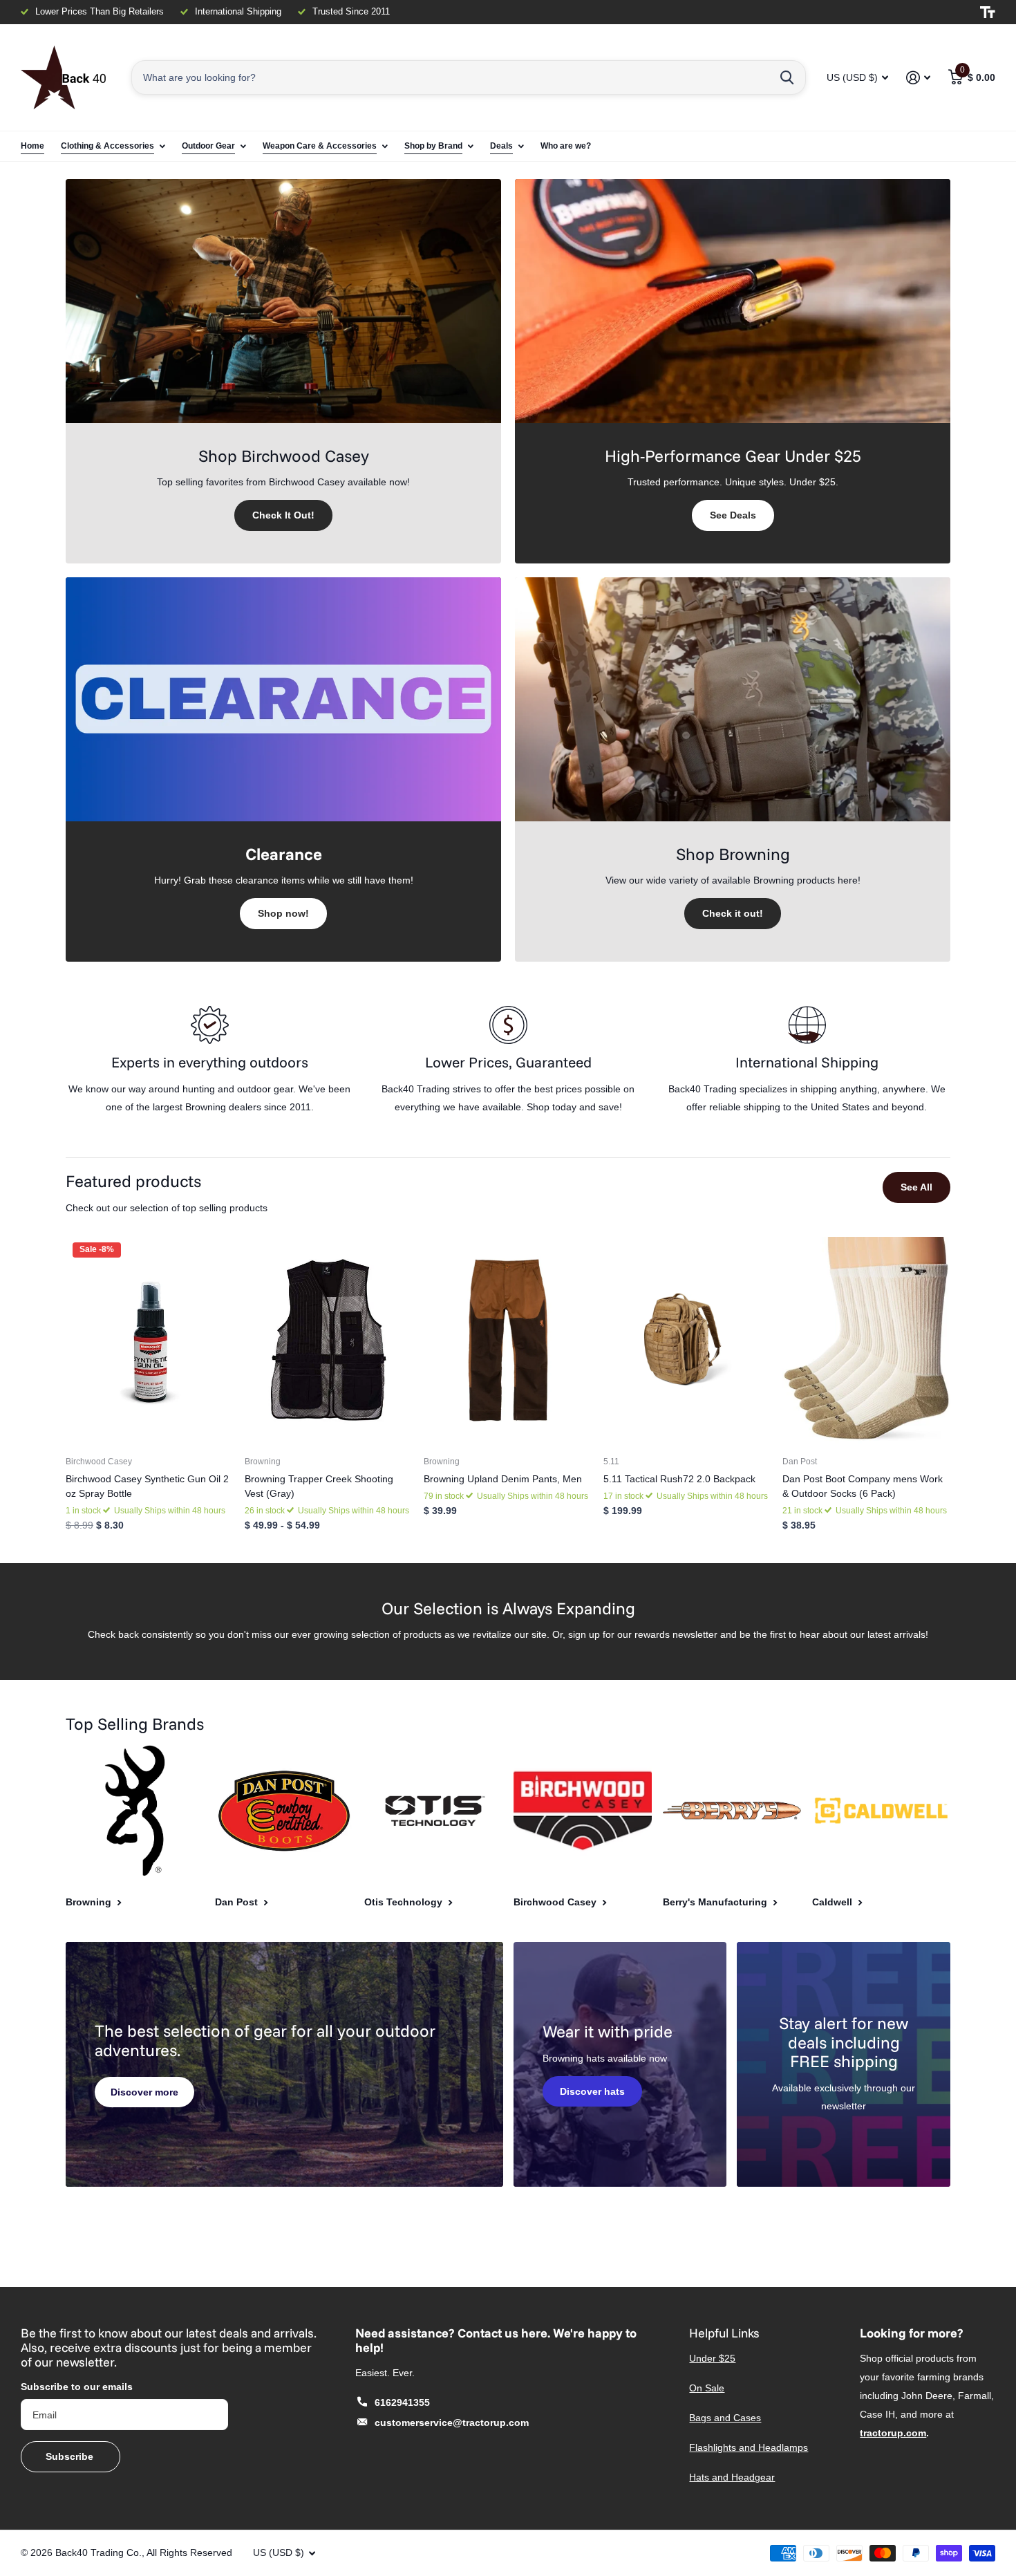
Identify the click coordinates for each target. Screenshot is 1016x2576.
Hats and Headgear (732, 2477)
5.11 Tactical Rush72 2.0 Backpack (679, 1479)
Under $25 (712, 2358)
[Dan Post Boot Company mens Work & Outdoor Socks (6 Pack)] (866, 1341)
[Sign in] (918, 78)
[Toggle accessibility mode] (988, 12)
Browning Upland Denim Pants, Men (503, 1479)
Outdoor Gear (208, 146)
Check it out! (733, 913)
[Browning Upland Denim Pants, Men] (508, 1341)
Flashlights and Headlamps (749, 2447)
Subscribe (71, 2456)
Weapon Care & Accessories (320, 146)
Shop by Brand (433, 146)
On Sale (707, 2388)
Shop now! (283, 913)
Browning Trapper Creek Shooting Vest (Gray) (319, 1486)
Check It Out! (283, 515)
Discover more (144, 2092)
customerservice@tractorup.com (452, 2423)
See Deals (733, 515)
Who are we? (566, 146)
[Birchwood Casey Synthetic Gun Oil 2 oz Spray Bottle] (150, 1341)
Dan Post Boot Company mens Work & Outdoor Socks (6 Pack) (863, 1486)
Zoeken (787, 77)
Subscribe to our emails (77, 2387)
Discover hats (592, 2091)
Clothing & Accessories (107, 146)
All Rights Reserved (189, 2552)
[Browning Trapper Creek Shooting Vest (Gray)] (329, 1341)
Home (32, 146)
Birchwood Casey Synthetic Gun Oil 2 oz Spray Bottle (147, 1486)
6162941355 (402, 2402)
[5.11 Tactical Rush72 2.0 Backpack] (687, 1341)
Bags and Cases (725, 2418)
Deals (501, 146)
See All (916, 1187)
